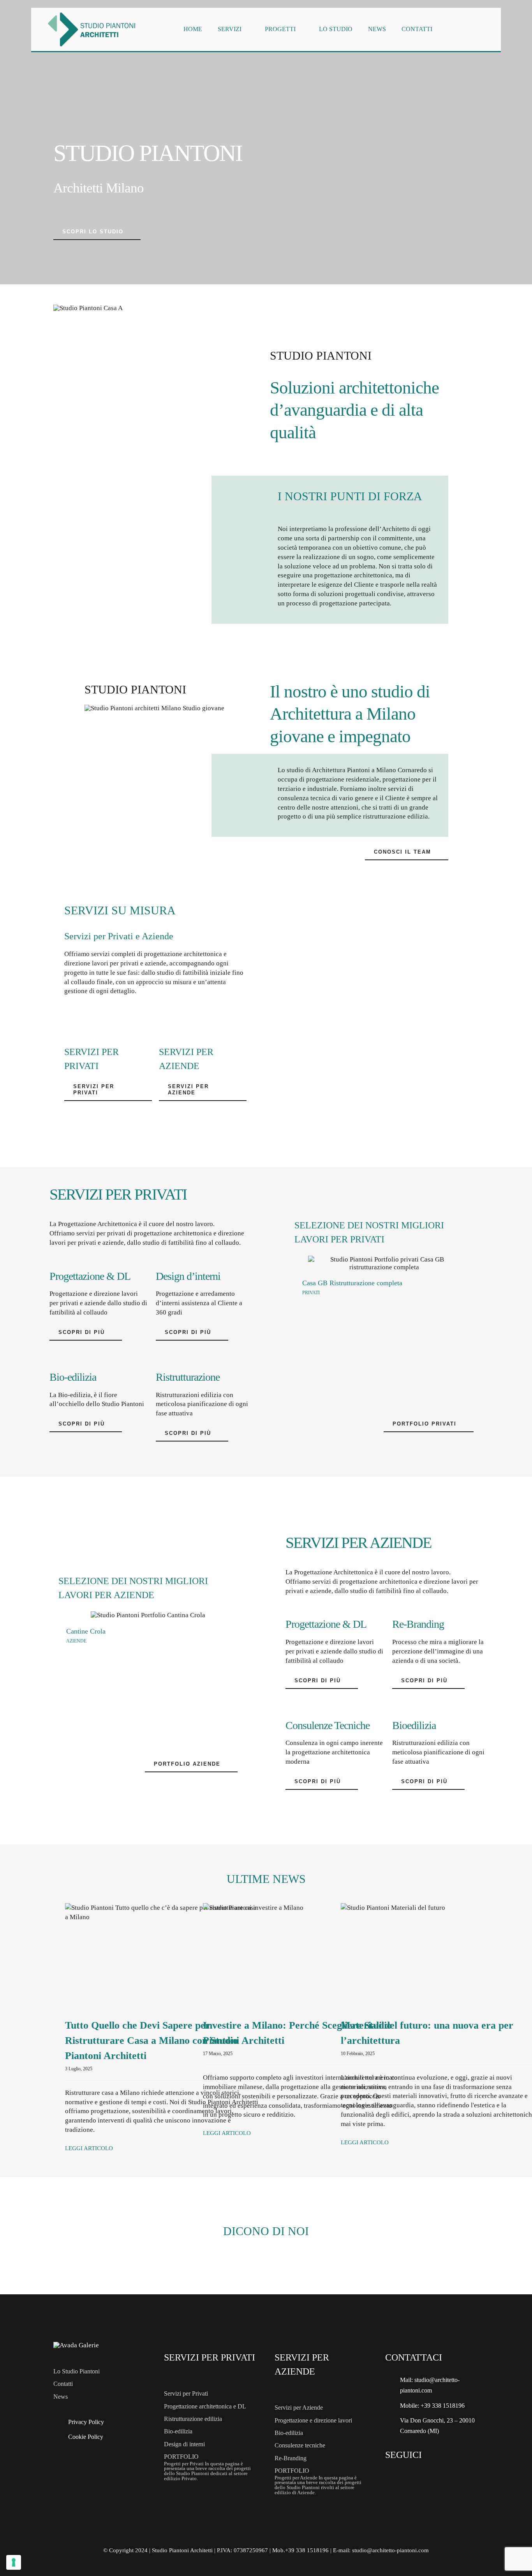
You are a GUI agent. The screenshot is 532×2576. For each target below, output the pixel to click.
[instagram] (414, 2476)
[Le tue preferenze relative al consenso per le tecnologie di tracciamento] (14, 2562)
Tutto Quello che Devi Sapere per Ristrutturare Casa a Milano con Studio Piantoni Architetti (151, 2041)
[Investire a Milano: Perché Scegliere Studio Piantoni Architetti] (300, 1955)
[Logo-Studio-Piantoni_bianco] (76, 2345)
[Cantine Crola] (148, 1615)
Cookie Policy (86, 2437)
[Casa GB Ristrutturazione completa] (384, 1263)
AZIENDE (76, 1641)
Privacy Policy (86, 2422)
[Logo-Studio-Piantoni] (92, 11)
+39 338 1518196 (443, 2406)
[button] (300, 1319)
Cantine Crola (86, 1631)
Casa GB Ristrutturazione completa (352, 1283)
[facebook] (393, 2476)
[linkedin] (434, 2476)
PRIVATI (311, 1293)
